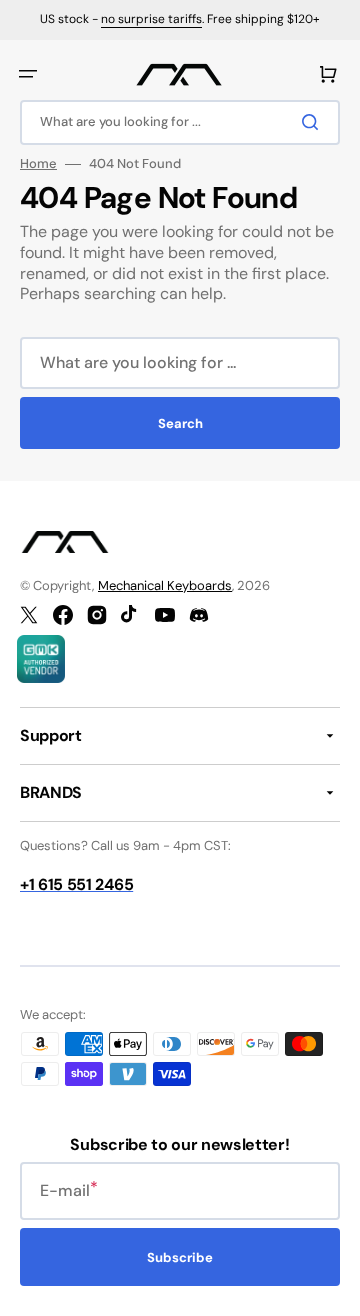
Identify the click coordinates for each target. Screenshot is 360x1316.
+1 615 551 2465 (76, 884)
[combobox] (180, 122)
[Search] (314, 122)
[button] (28, 74)
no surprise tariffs (151, 19)
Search (180, 423)
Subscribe (180, 1257)
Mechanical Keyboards (165, 585)
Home (38, 164)
